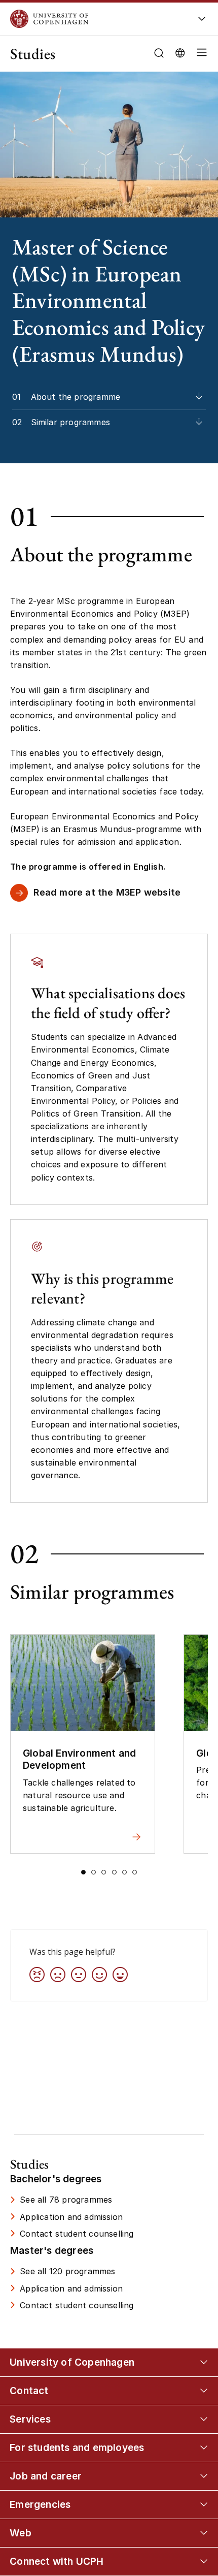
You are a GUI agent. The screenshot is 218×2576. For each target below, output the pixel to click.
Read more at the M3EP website (107, 892)
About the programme (76, 397)
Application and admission (71, 2217)
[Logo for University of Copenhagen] (92, 19)
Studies (33, 54)
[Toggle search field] (159, 53)
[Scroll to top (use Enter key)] (199, 2437)
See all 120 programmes (67, 2271)
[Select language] (180, 52)
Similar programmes (71, 422)
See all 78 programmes (66, 2200)
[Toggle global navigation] (202, 22)
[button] (200, 54)
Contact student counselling (77, 2234)
